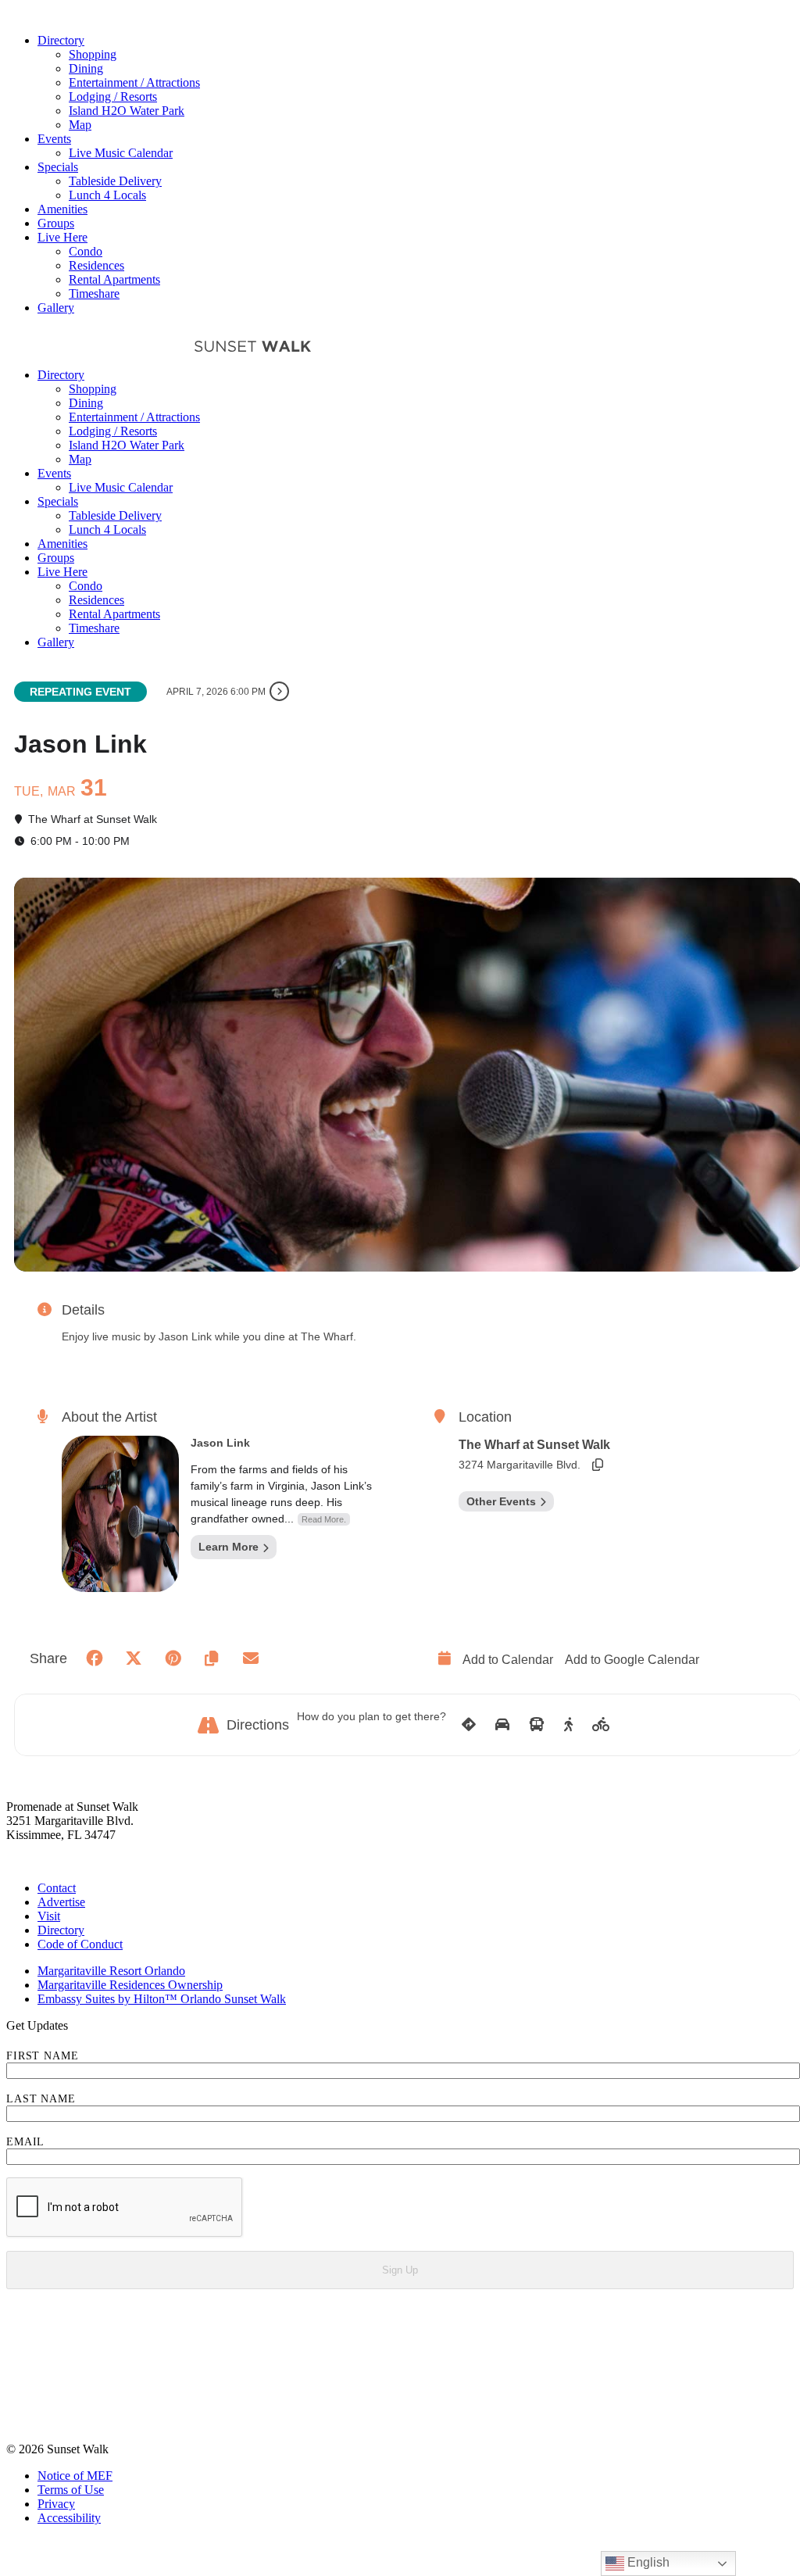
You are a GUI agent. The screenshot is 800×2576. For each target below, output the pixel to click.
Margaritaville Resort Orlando (111, 1971)
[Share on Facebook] (95, 1658)
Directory (61, 40)
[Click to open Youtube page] (17, 2422)
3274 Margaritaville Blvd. (520, 1465)
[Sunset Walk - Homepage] (99, 348)
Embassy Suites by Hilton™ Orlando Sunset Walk (162, 1999)
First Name (43, 2056)
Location (485, 1417)
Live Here (62, 237)
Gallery (56, 308)
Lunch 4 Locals (107, 195)
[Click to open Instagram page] (17, 2347)
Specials (58, 167)
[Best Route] (469, 1725)
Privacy (56, 2504)
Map (80, 125)
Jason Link (220, 1443)
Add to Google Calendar (632, 1660)
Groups (56, 223)
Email (25, 2142)
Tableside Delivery (115, 181)
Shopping (93, 54)
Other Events (501, 1501)
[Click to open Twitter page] (17, 2397)
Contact (57, 1888)
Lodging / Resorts (113, 97)
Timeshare (94, 293)
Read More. (324, 1519)
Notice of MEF (75, 2476)
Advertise (61, 1902)
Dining (86, 68)
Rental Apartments (114, 279)
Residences (96, 265)
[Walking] (568, 1725)
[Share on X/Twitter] (134, 1658)
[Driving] (502, 1725)
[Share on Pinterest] (173, 1658)
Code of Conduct (80, 1944)
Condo (86, 251)
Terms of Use (71, 2490)
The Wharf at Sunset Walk (534, 1445)
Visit (49, 1916)
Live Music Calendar (121, 153)
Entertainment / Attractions (134, 82)
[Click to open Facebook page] (17, 2322)
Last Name (41, 2099)
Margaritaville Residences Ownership (130, 1985)
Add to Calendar (508, 1660)
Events (54, 139)
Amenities (62, 209)
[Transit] (537, 1725)
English (647, 2562)
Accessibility (69, 2518)
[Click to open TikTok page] (17, 2372)
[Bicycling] (601, 1725)
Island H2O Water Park (127, 111)
